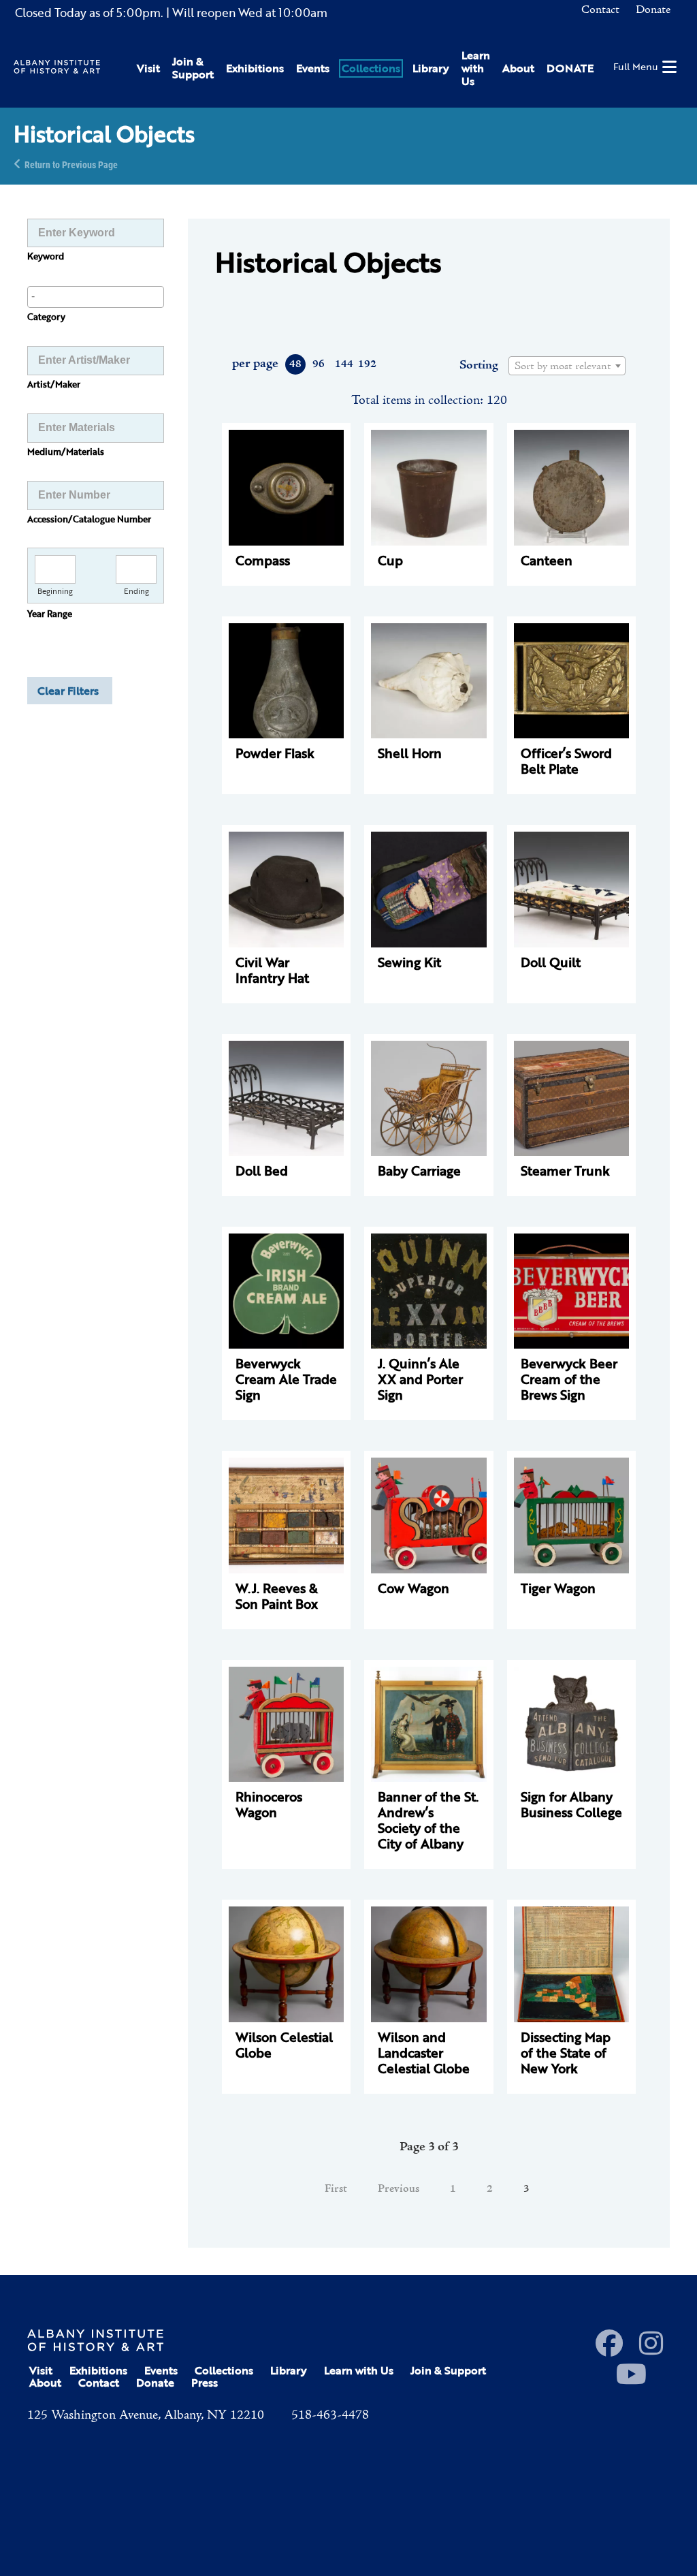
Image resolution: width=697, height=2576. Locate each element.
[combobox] (96, 297)
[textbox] (567, 366)
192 (367, 364)
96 (319, 364)
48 (295, 364)
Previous (399, 2189)
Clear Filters (68, 691)
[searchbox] (96, 296)
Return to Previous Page (71, 164)
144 (343, 364)
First (336, 2189)
